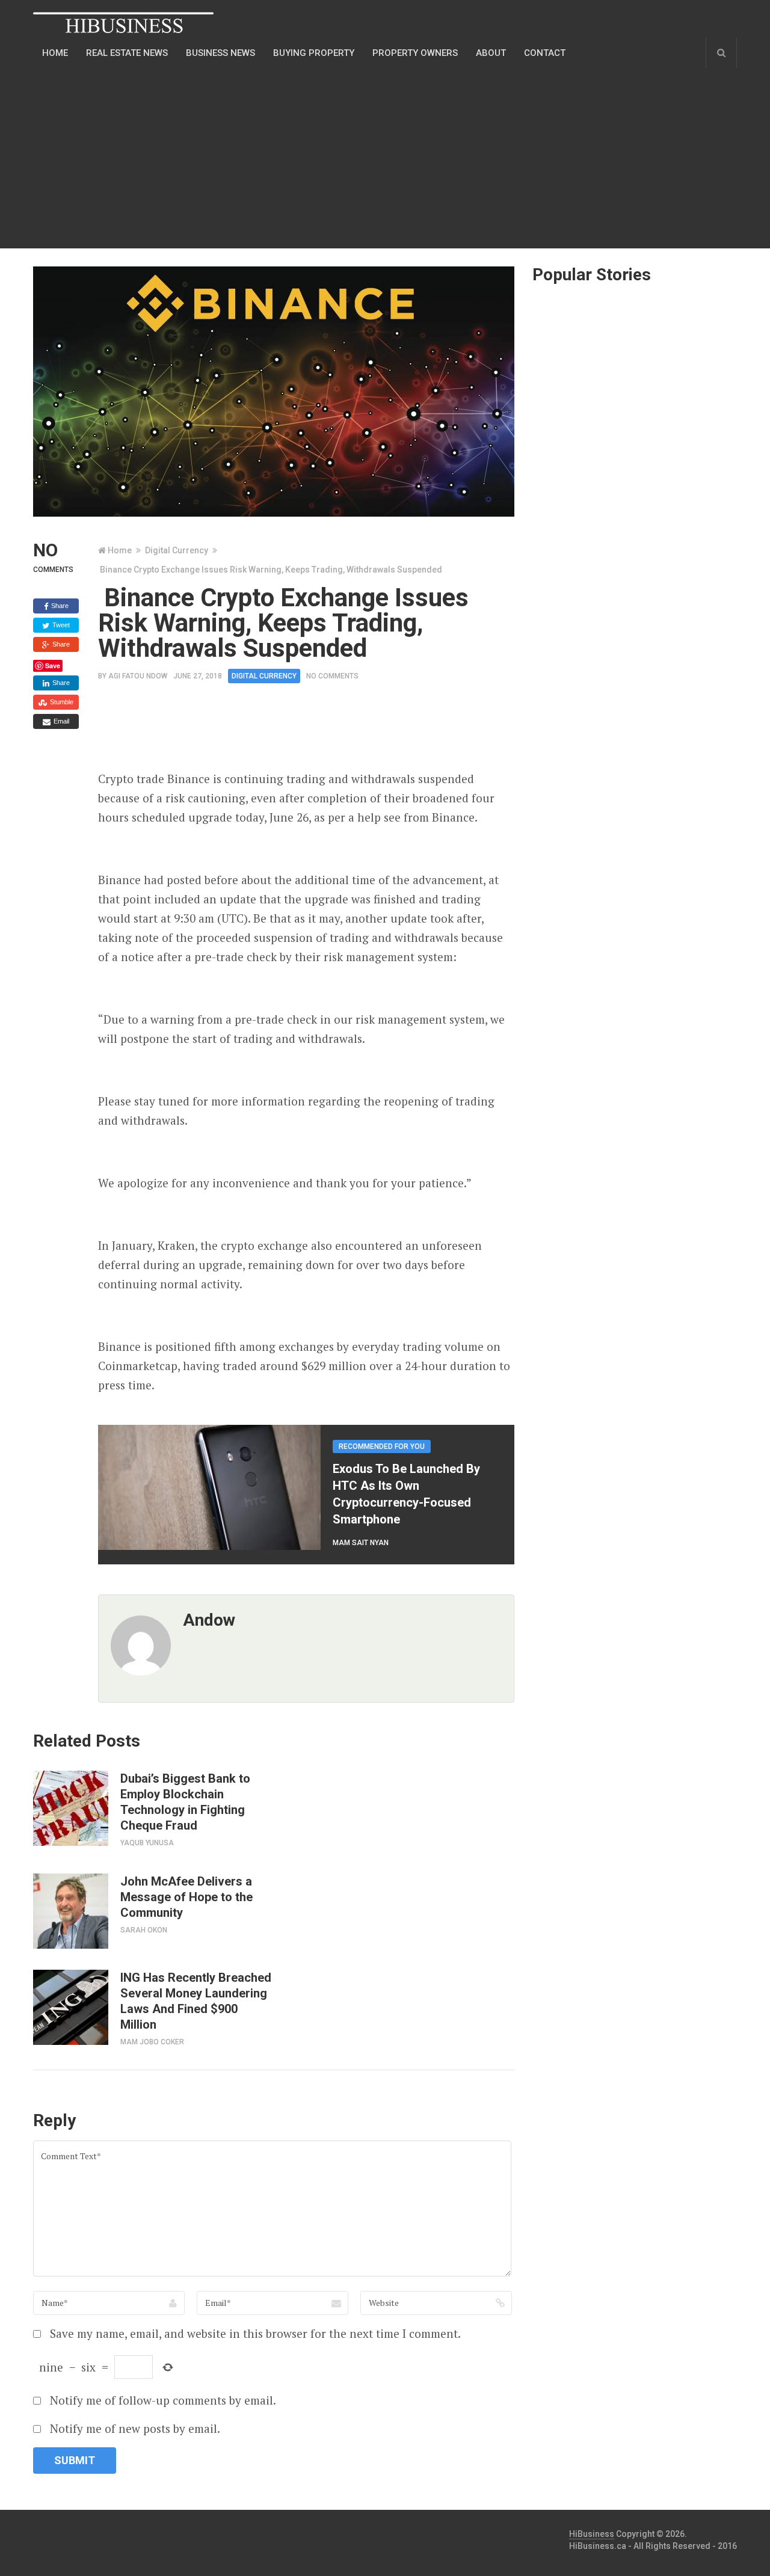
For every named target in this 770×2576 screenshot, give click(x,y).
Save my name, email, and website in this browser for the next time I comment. (255, 2333)
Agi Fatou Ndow (138, 676)
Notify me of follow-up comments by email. (163, 2400)
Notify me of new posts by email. (135, 2428)
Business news (220, 53)
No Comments (332, 676)
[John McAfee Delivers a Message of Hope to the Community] (71, 1911)
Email (60, 721)
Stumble (61, 702)
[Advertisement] (307, 158)
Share (59, 606)
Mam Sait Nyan (361, 1543)
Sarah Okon (144, 1930)
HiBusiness (592, 2534)
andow (209, 1620)
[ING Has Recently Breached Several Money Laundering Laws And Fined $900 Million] (71, 2007)
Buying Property (314, 53)
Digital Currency (177, 550)
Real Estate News (127, 53)
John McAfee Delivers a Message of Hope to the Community (186, 1897)
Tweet (60, 625)
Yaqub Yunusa (147, 1843)
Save (53, 666)
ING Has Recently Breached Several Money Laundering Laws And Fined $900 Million (196, 2001)
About (491, 53)
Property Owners (415, 53)
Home (55, 53)
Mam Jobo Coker (152, 2042)
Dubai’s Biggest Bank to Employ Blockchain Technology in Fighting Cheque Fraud (185, 1802)
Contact (545, 53)
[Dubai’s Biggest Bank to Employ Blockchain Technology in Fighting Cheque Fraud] (71, 1808)
